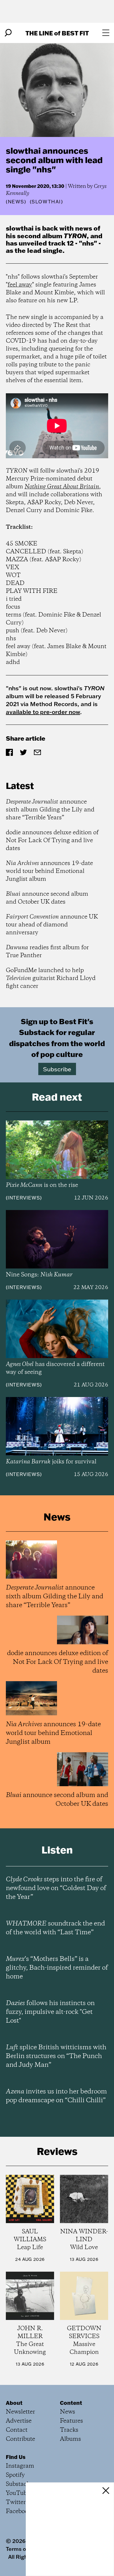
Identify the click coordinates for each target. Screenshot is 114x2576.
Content (71, 2403)
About (14, 2403)
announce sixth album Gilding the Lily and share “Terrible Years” (50, 810)
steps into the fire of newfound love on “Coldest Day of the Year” (56, 1888)
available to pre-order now (43, 712)
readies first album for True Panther (47, 952)
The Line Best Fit (57, 33)
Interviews (24, 1198)
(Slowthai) (46, 202)
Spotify (15, 2475)
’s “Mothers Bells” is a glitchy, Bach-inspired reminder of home (57, 1968)
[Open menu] (106, 33)
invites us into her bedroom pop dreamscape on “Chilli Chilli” (56, 2096)
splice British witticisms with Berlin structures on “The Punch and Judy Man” (56, 2056)
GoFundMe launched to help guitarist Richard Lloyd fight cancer (51, 978)
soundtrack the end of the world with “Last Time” (55, 1928)
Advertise (19, 2421)
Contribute (20, 2439)
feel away (20, 285)
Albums (70, 2439)
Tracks (69, 2430)
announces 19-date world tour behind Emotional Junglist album (49, 871)
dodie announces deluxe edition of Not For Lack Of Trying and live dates (52, 841)
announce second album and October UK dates (47, 898)
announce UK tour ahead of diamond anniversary (52, 925)
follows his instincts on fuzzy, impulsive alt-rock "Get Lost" (50, 2012)
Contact (17, 2430)
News (16, 202)
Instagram (20, 2466)
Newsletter (20, 2412)
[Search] (8, 33)
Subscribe (57, 1069)
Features (71, 2421)
